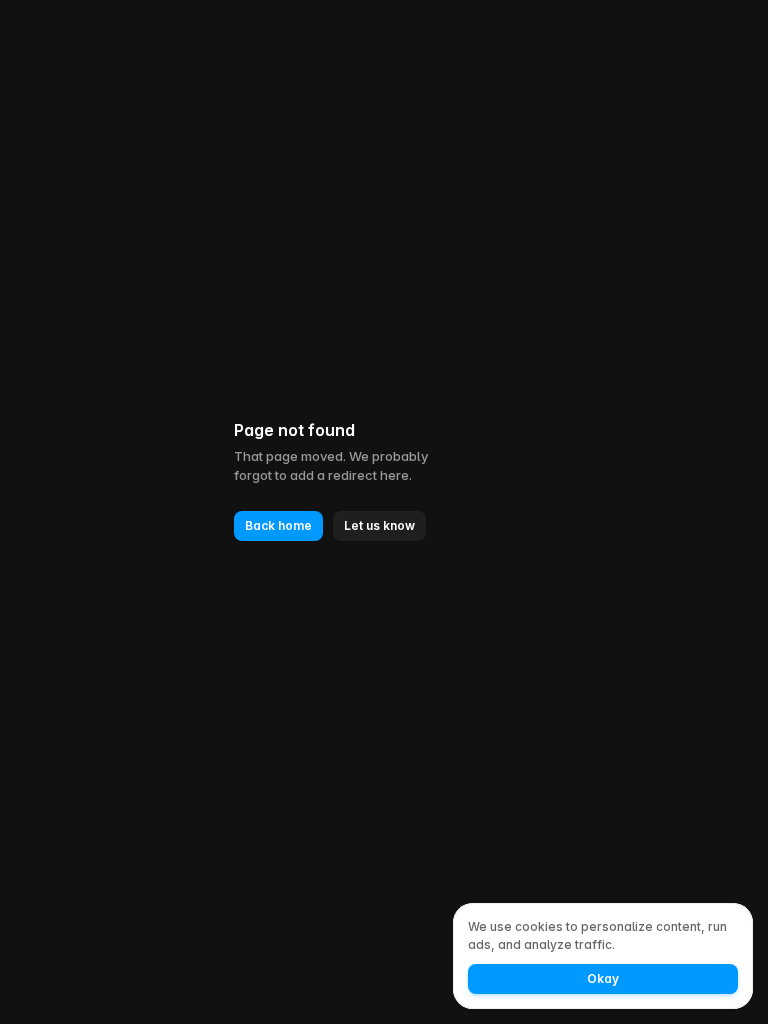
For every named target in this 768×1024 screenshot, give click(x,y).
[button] (278, 526)
